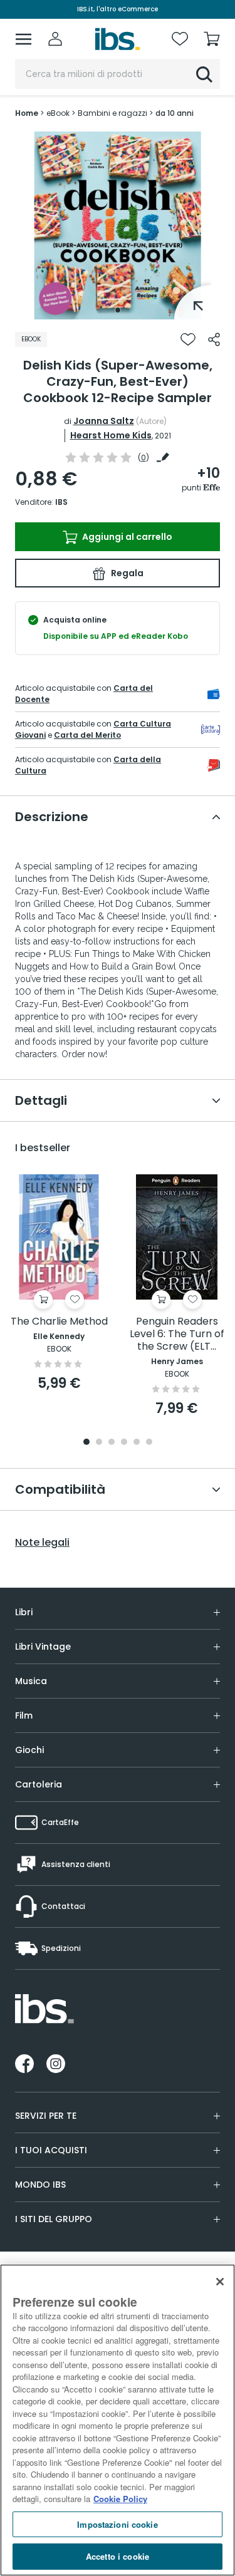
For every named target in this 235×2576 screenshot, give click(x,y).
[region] (118, 2420)
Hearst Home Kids (111, 435)
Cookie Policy (120, 2499)
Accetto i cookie (118, 2556)
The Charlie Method (59, 1322)
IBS (61, 502)
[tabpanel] (118, 225)
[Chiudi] (220, 2282)
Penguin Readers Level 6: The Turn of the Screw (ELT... (177, 1334)
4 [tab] (124, 1443)
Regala (126, 573)
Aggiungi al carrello (126, 537)
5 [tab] (137, 1443)
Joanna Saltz (104, 421)
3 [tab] (112, 1443)
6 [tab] (149, 1443)
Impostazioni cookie (117, 2524)
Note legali (42, 1543)
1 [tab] (118, 310)
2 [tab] (99, 1443)
